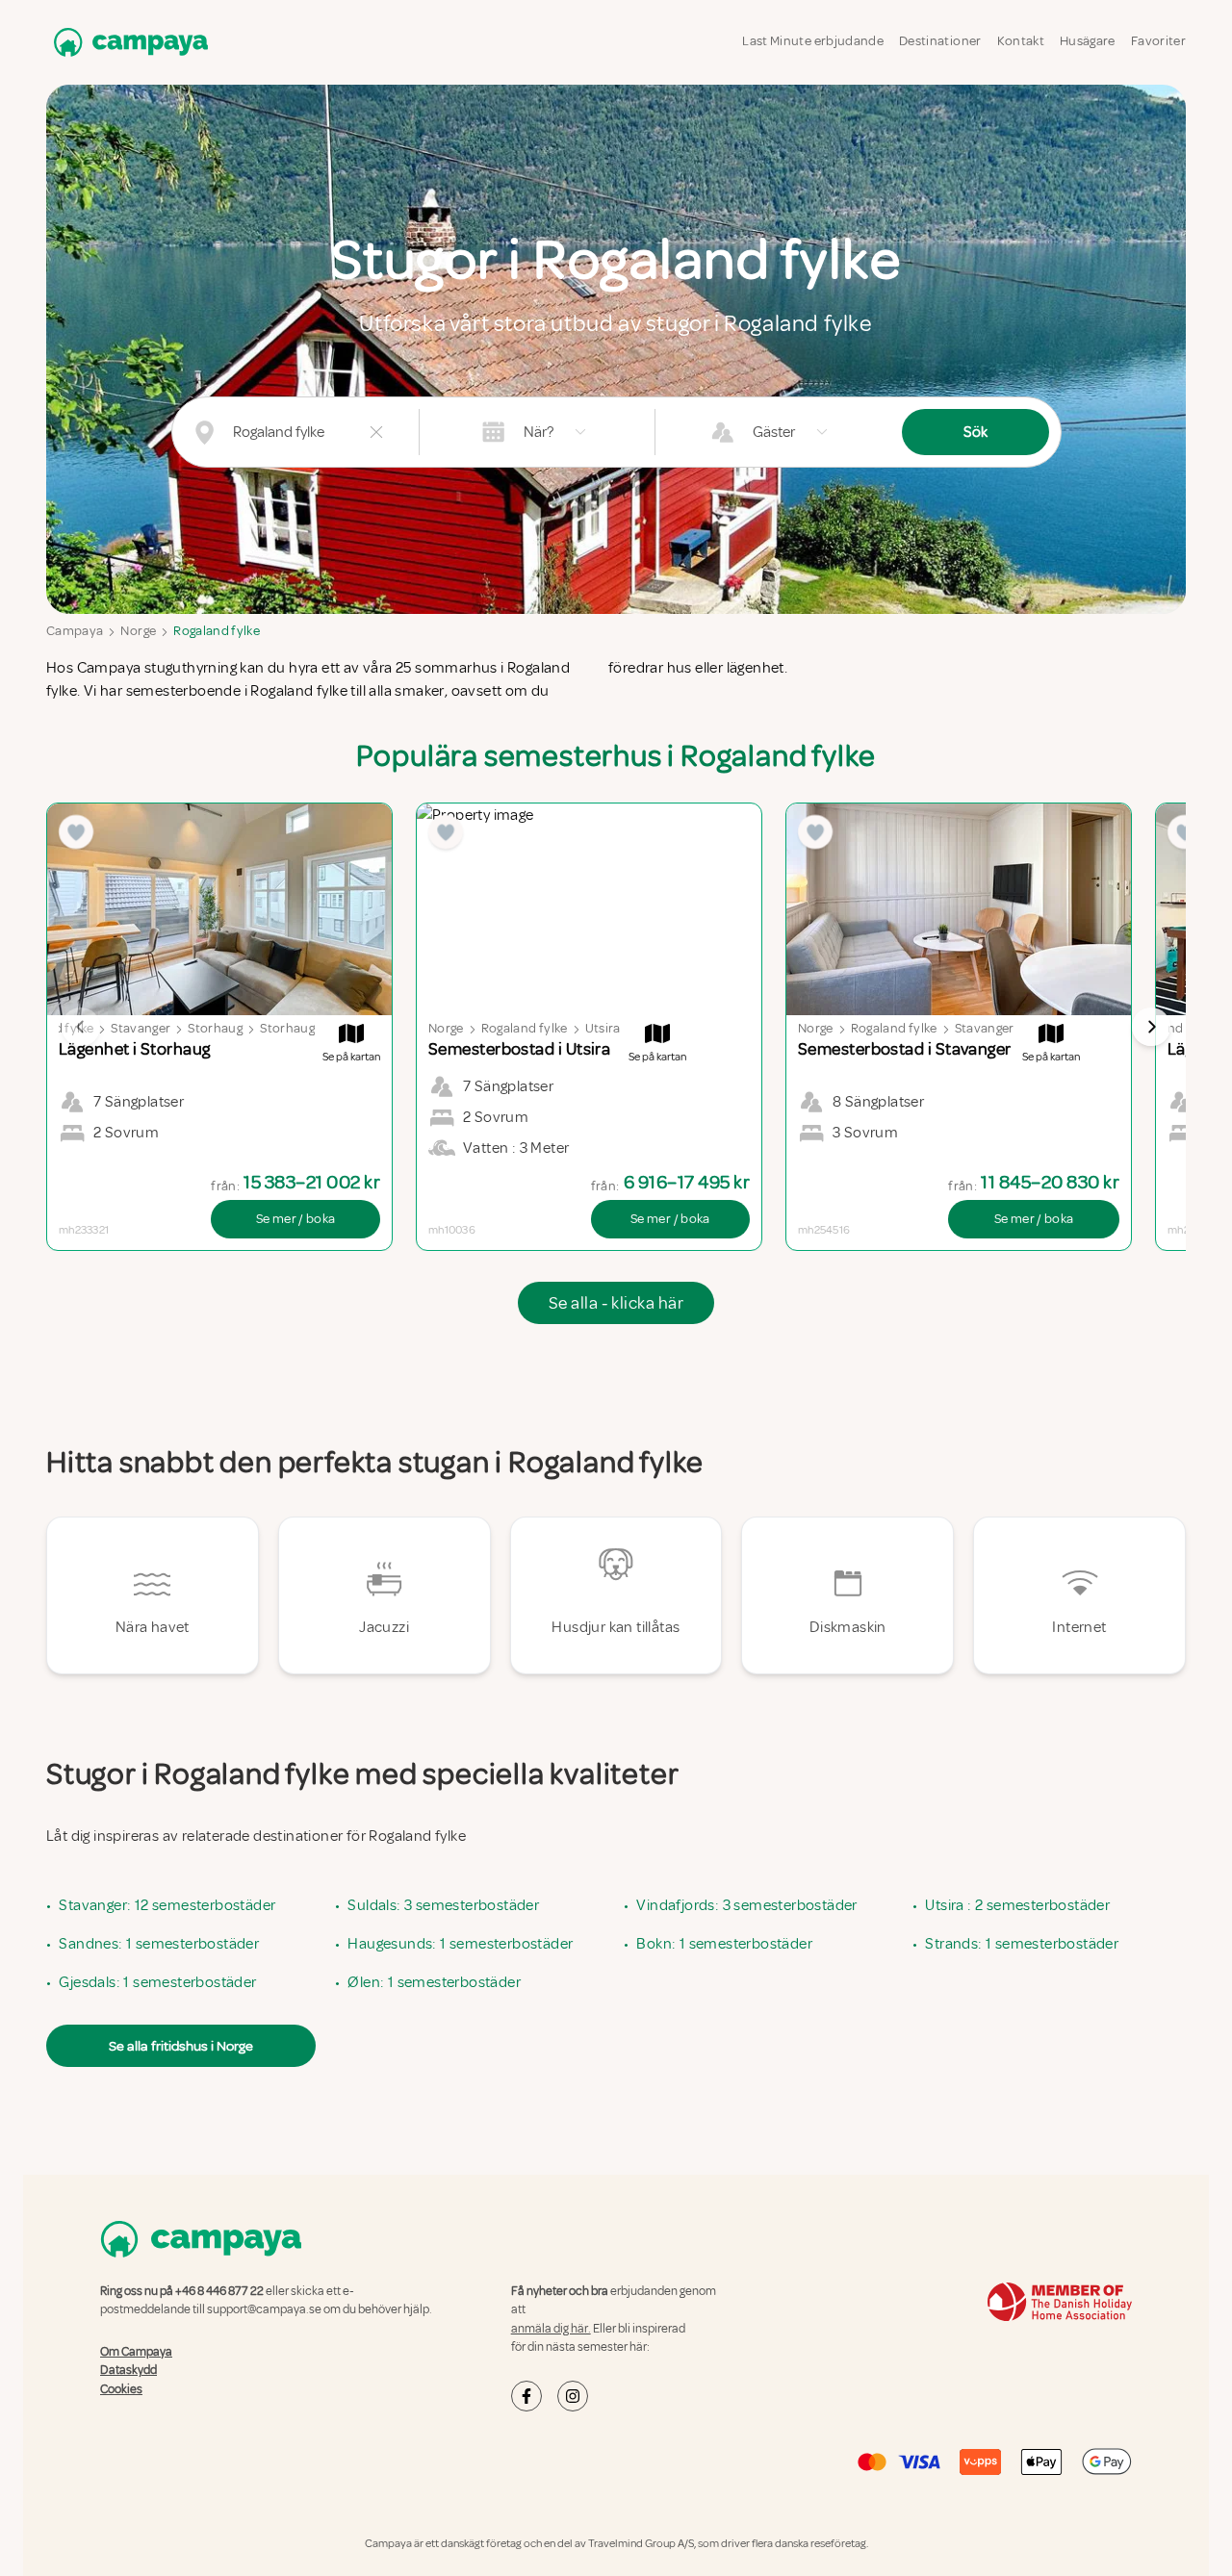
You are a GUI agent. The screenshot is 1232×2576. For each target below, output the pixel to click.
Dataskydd (128, 2370)
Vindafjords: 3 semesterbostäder (746, 1905)
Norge (138, 631)
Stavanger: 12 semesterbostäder (167, 1905)
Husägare (1088, 41)
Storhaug (215, 1028)
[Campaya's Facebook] (526, 2396)
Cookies (121, 2389)
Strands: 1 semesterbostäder (1022, 1944)
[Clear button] (376, 432)
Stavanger (141, 1028)
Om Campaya (136, 2352)
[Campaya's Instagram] (573, 2396)
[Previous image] (81, 1027)
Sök (975, 432)
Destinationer (940, 41)
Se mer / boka (296, 1219)
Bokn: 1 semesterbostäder (724, 1944)
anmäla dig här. (551, 2329)
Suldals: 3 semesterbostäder (443, 1905)
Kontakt (1021, 41)
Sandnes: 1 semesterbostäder (159, 1944)
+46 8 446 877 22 (219, 2291)
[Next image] (1151, 1027)
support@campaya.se (264, 2309)
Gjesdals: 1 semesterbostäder (157, 1982)
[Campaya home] (127, 42)
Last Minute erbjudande (813, 41)
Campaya (75, 631)
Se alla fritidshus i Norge (181, 2046)
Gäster (774, 432)
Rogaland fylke (217, 631)
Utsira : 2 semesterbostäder (1017, 1905)
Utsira (603, 1028)
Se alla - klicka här (616, 1303)
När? (539, 432)
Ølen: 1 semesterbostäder (434, 1982)
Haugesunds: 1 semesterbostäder (460, 1944)
